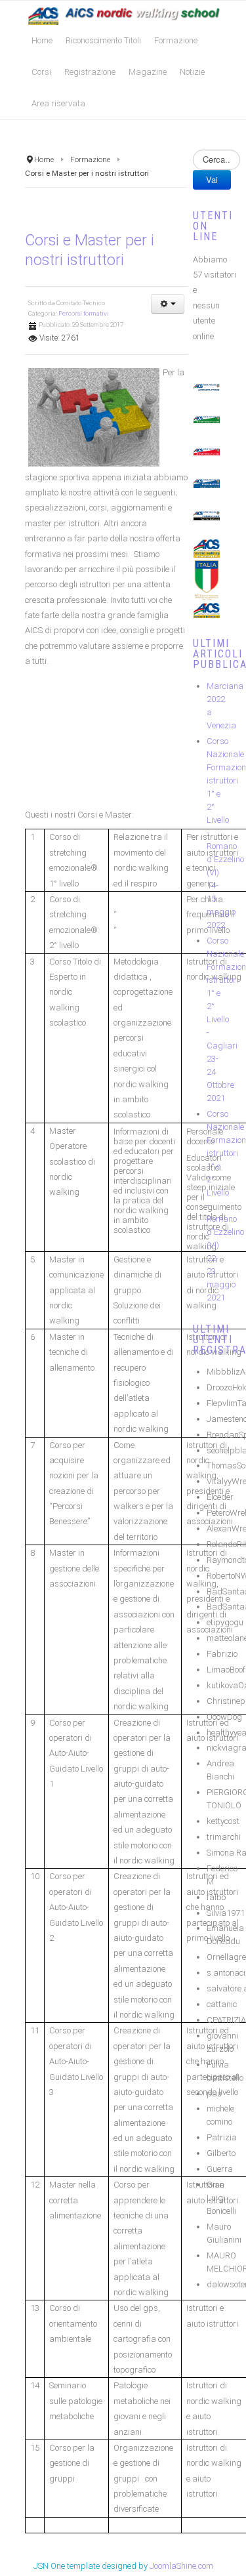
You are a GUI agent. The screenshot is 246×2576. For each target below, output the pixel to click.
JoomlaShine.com (181, 2566)
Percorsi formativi (84, 313)
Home (44, 159)
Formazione (90, 159)
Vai (212, 179)
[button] (168, 304)
